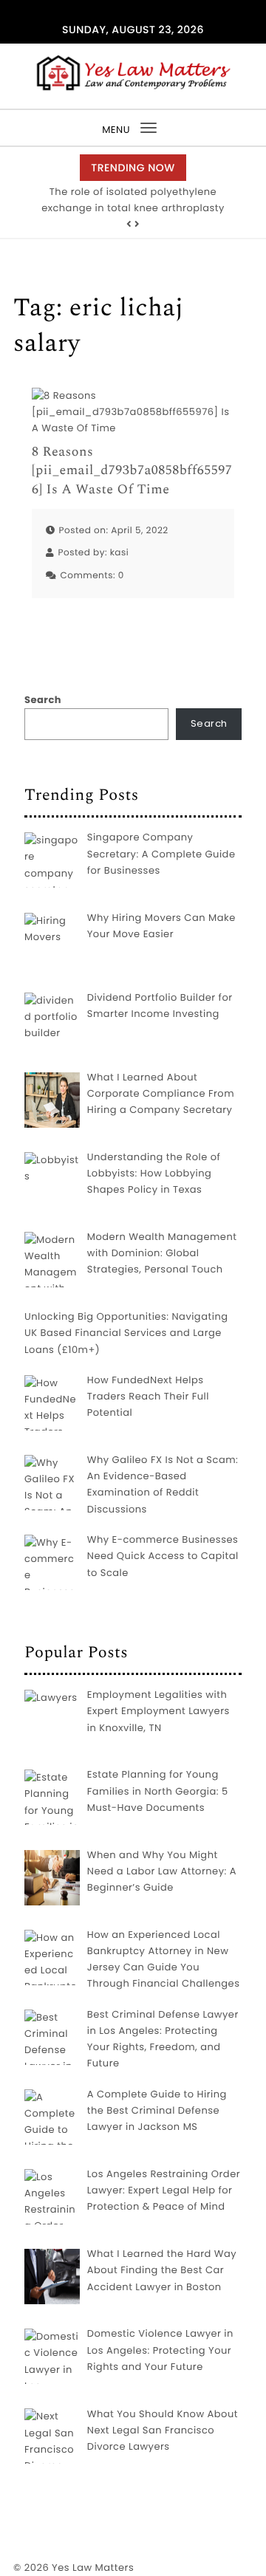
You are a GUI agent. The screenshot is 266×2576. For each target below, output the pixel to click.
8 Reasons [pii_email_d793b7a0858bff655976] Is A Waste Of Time (132, 471)
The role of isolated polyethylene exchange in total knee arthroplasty (133, 200)
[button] (129, 225)
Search (43, 700)
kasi (120, 553)
